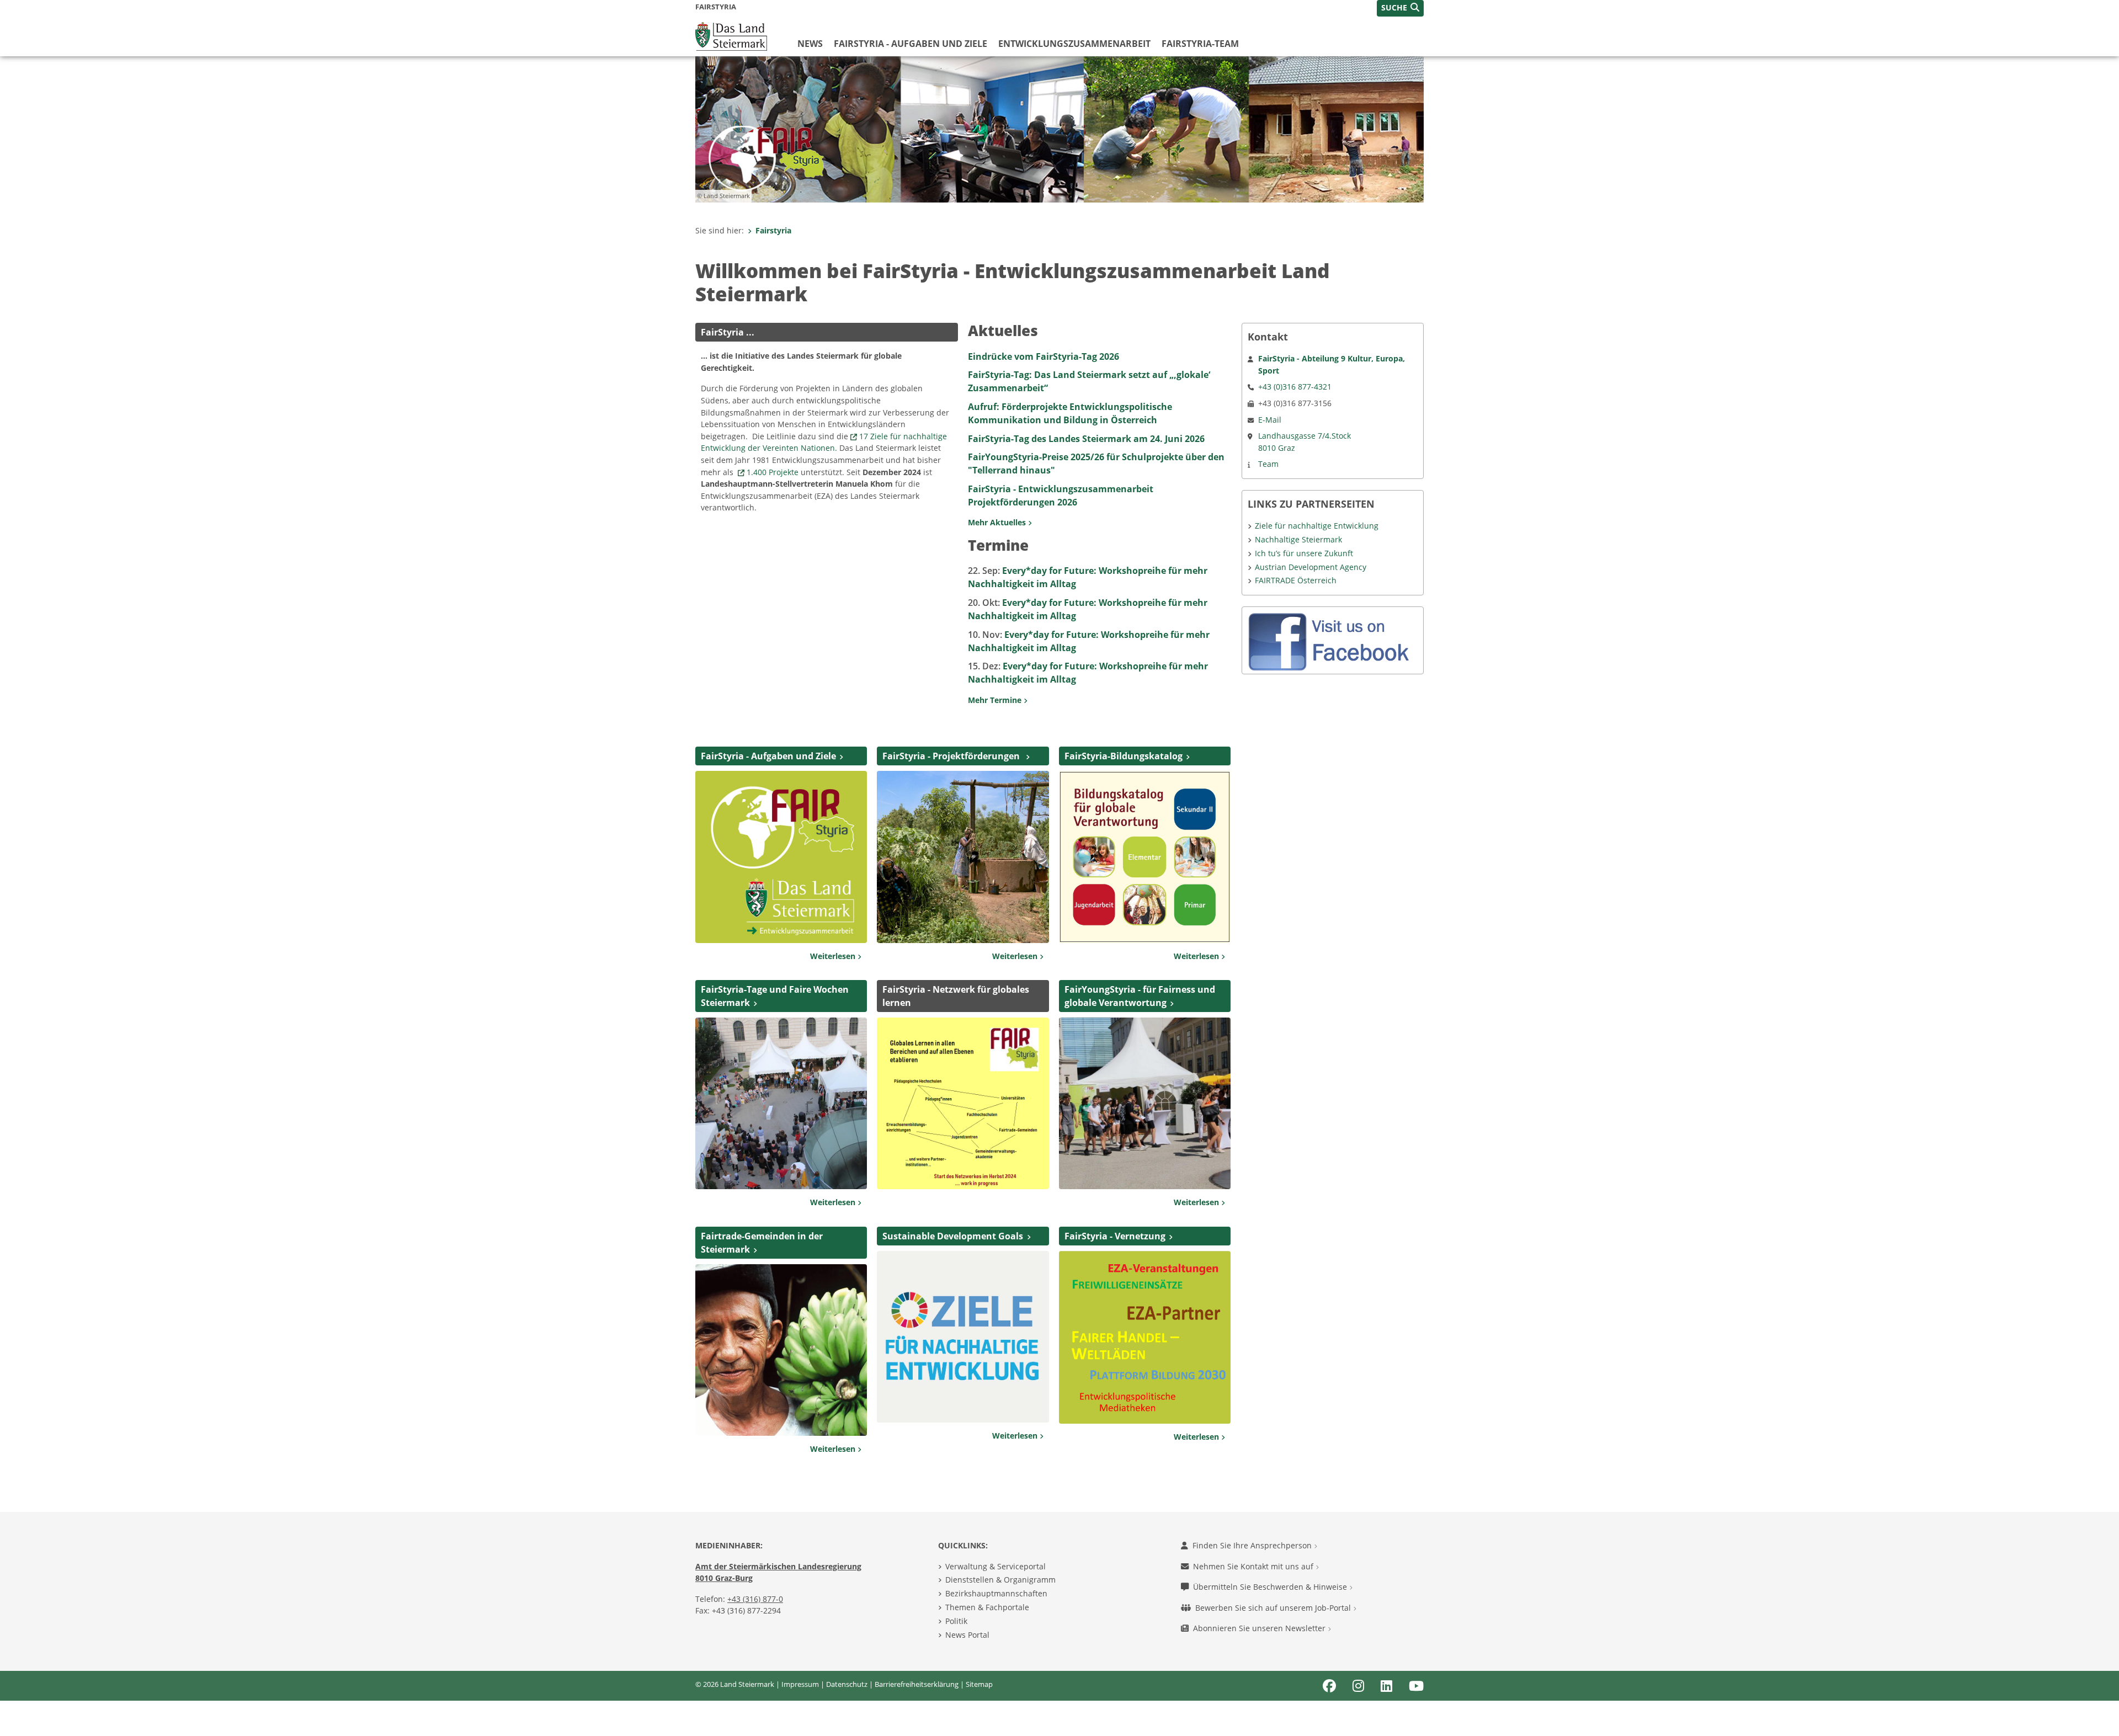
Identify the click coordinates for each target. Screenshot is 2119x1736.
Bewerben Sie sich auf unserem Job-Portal (1274, 1608)
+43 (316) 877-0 (755, 1599)
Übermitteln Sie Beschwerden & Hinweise (1271, 1587)
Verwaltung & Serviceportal (995, 1566)
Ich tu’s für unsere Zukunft (1304, 553)
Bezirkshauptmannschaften (996, 1593)
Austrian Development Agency (1311, 567)
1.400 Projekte (773, 472)
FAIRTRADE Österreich (1296, 580)
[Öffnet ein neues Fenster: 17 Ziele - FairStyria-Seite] (963, 1336)
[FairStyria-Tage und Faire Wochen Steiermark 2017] (781, 1103)
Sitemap (979, 1684)
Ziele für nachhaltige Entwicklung (1317, 526)
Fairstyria (773, 230)
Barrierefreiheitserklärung (917, 1684)
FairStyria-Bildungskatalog (1124, 756)
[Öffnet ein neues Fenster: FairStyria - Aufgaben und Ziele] (781, 856)
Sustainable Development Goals (953, 1236)
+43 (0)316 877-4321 (1295, 387)
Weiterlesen (834, 956)
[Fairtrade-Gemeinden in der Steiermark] (781, 1349)
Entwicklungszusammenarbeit (1074, 44)
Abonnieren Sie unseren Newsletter (1260, 1628)
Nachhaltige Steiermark (1298, 539)
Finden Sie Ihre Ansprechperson (1253, 1545)
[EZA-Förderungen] (963, 856)
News (810, 44)
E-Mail (1270, 420)
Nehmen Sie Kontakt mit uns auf (1254, 1566)
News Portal (967, 1635)
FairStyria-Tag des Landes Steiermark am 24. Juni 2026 (1086, 439)
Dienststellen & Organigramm (1000, 1580)
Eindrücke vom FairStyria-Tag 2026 (1043, 356)
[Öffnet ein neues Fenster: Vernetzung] (1145, 1336)
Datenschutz (847, 1684)
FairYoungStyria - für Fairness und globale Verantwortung (1140, 996)
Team (1268, 464)
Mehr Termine (996, 700)
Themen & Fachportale (987, 1607)
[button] (1400, 8)
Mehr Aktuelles (998, 522)
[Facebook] (1333, 640)
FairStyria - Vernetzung (1115, 1236)
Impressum (800, 1684)
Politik (956, 1621)
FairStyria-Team (1200, 44)
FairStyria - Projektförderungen (952, 756)
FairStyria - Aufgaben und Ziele (911, 44)
